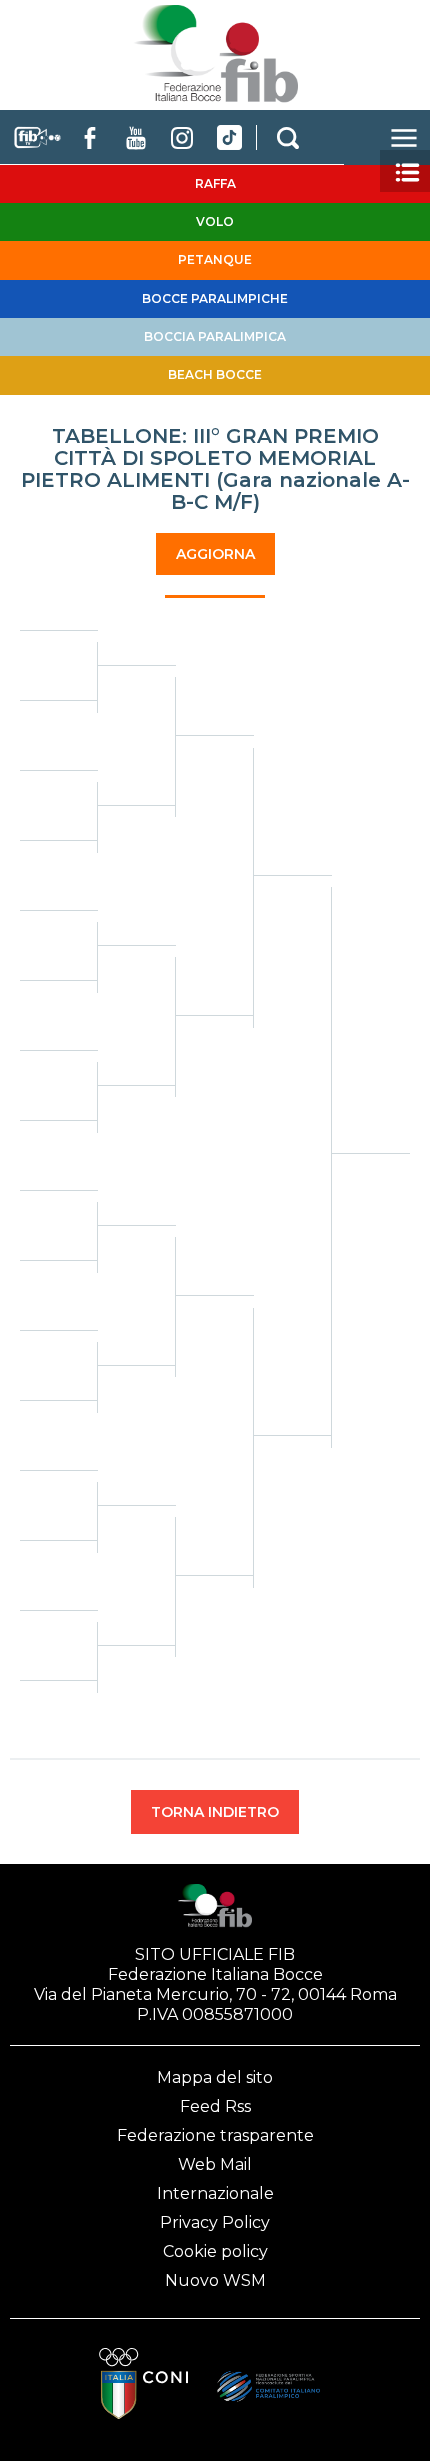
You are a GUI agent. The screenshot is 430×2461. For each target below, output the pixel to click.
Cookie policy (215, 2251)
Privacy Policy (215, 2222)
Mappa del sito (215, 2077)
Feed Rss (215, 2106)
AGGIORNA (215, 554)
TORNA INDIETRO (215, 1812)
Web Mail (215, 2164)
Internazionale (215, 2193)
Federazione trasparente (215, 2135)
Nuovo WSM (215, 2280)
